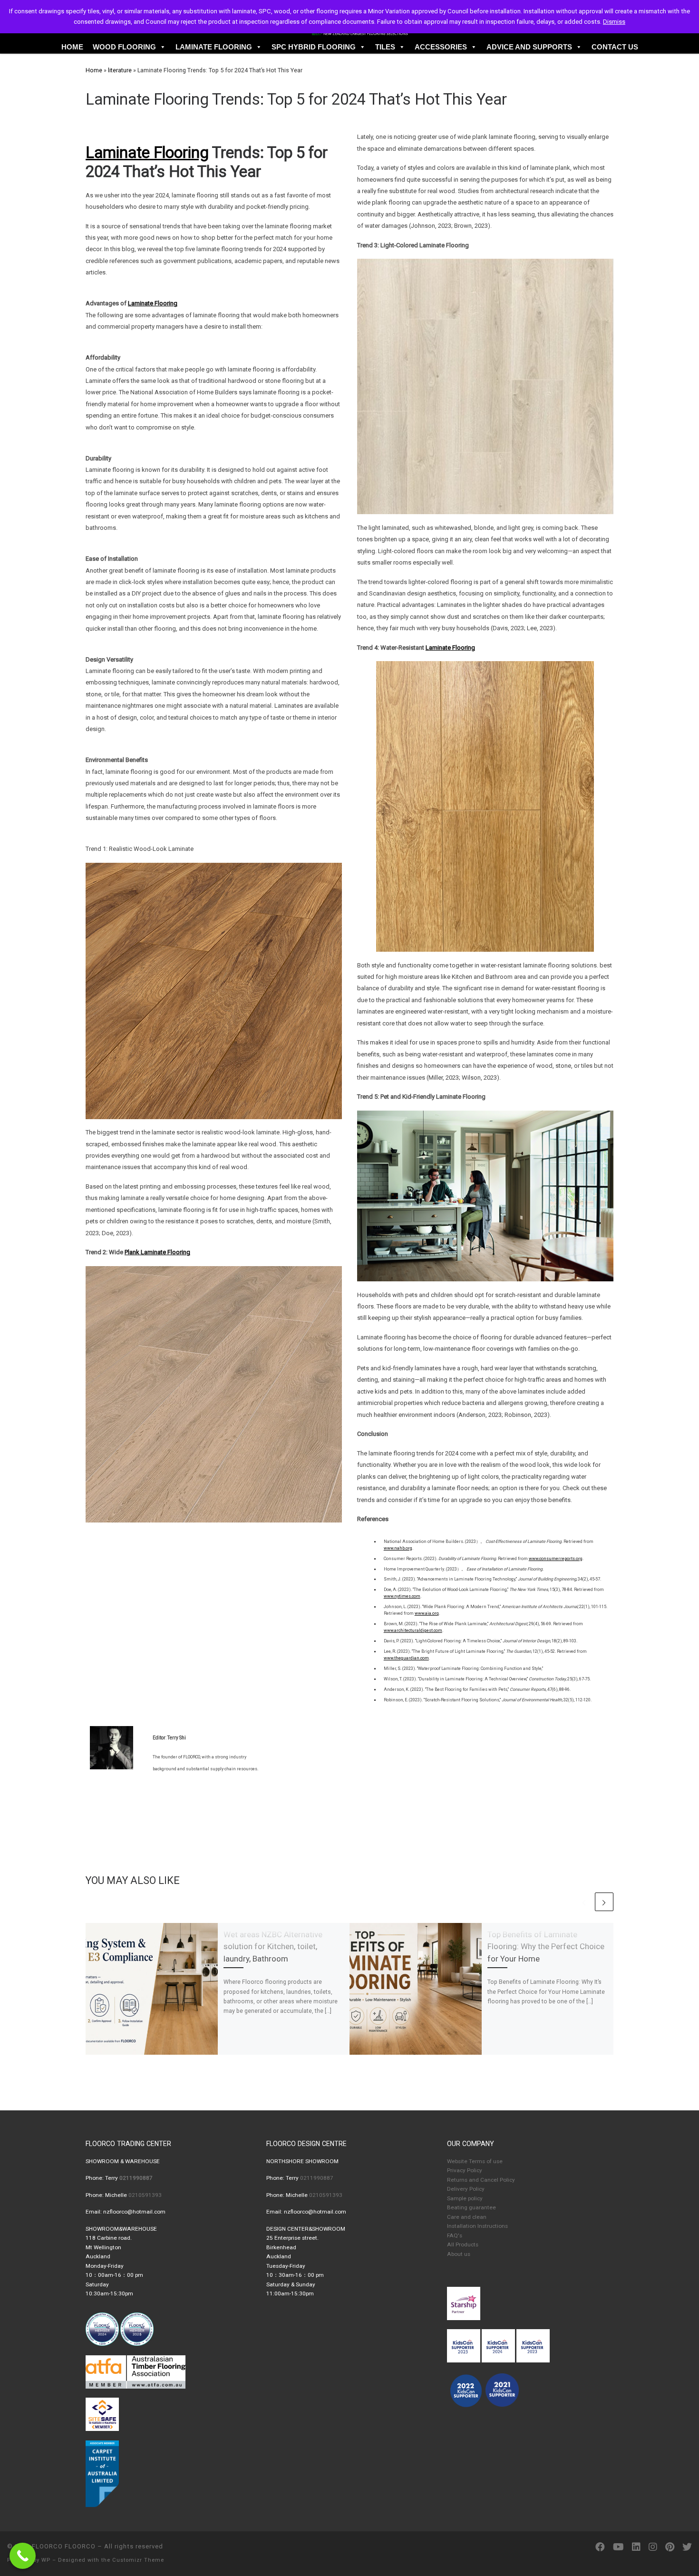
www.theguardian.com (406, 1658)
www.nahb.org (398, 1548)
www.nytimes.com (402, 1596)
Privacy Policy (465, 2170)
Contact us (615, 47)
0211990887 (317, 2178)
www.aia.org (427, 1613)
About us (459, 2254)
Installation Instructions (477, 2226)
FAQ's (455, 2235)
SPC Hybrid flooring (314, 47)
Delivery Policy (466, 2189)
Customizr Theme (138, 2560)
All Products (463, 2244)
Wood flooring (124, 47)
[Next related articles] (604, 1902)
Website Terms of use (475, 2161)
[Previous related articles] (584, 1902)
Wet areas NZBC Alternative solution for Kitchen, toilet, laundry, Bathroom (273, 1947)
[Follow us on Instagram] (653, 2547)
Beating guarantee (471, 2207)
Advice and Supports (529, 47)
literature (120, 70)
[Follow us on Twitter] (687, 2547)
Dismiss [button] (614, 22)
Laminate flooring (214, 47)
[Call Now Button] (23, 2556)
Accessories (441, 47)
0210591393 (145, 2195)
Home (72, 47)
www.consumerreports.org (556, 1559)
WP (46, 2560)
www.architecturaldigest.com (413, 1630)
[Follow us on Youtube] (618, 2547)
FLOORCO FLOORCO (64, 2546)
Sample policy (465, 2198)
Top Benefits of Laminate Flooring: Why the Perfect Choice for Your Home (546, 1947)
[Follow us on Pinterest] (670, 2547)
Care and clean (467, 2217)
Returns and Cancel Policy (481, 2180)
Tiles (385, 47)
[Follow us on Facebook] (600, 2547)
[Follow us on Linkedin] (636, 2547)
